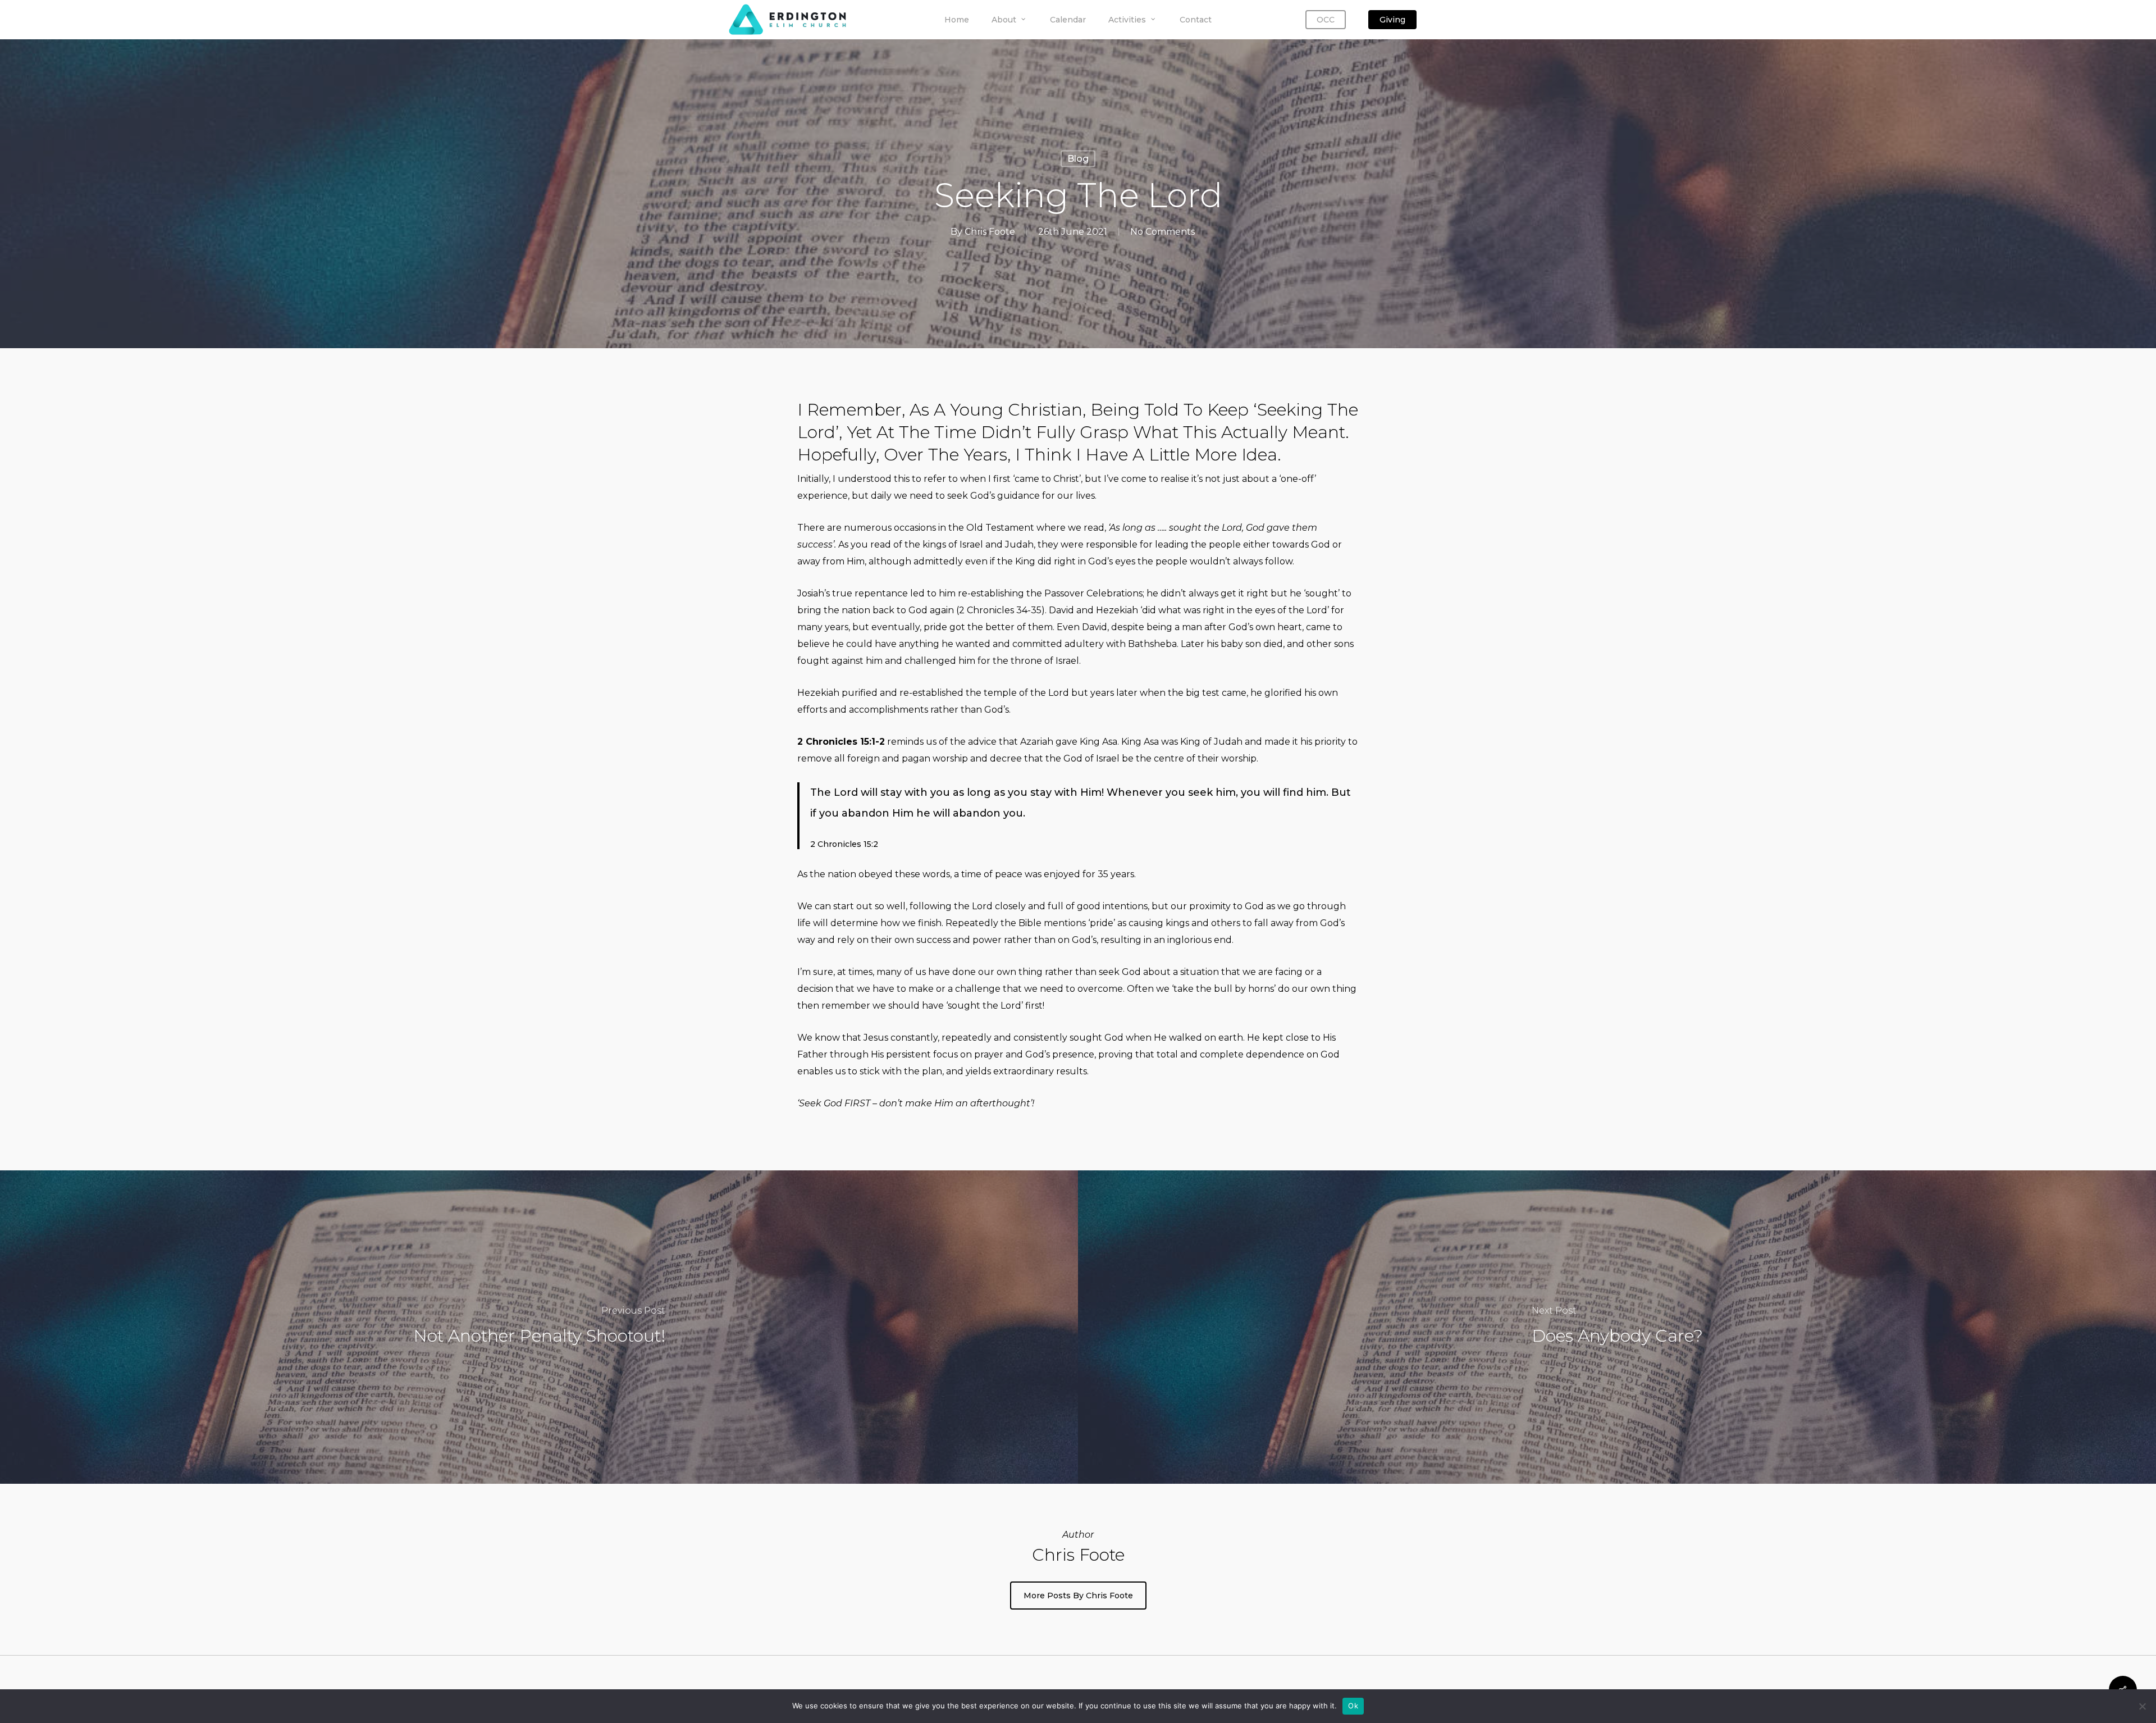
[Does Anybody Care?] (1617, 1327)
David (1061, 610)
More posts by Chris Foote (1078, 1596)
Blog (1078, 159)
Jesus (876, 1038)
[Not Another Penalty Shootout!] (539, 1327)
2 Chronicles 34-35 (1000, 610)
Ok (1353, 1706)
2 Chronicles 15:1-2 (841, 742)
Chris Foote (990, 232)
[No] (2142, 1706)
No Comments (1162, 232)
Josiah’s (814, 593)
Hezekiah (1117, 610)
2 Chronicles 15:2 (844, 844)
